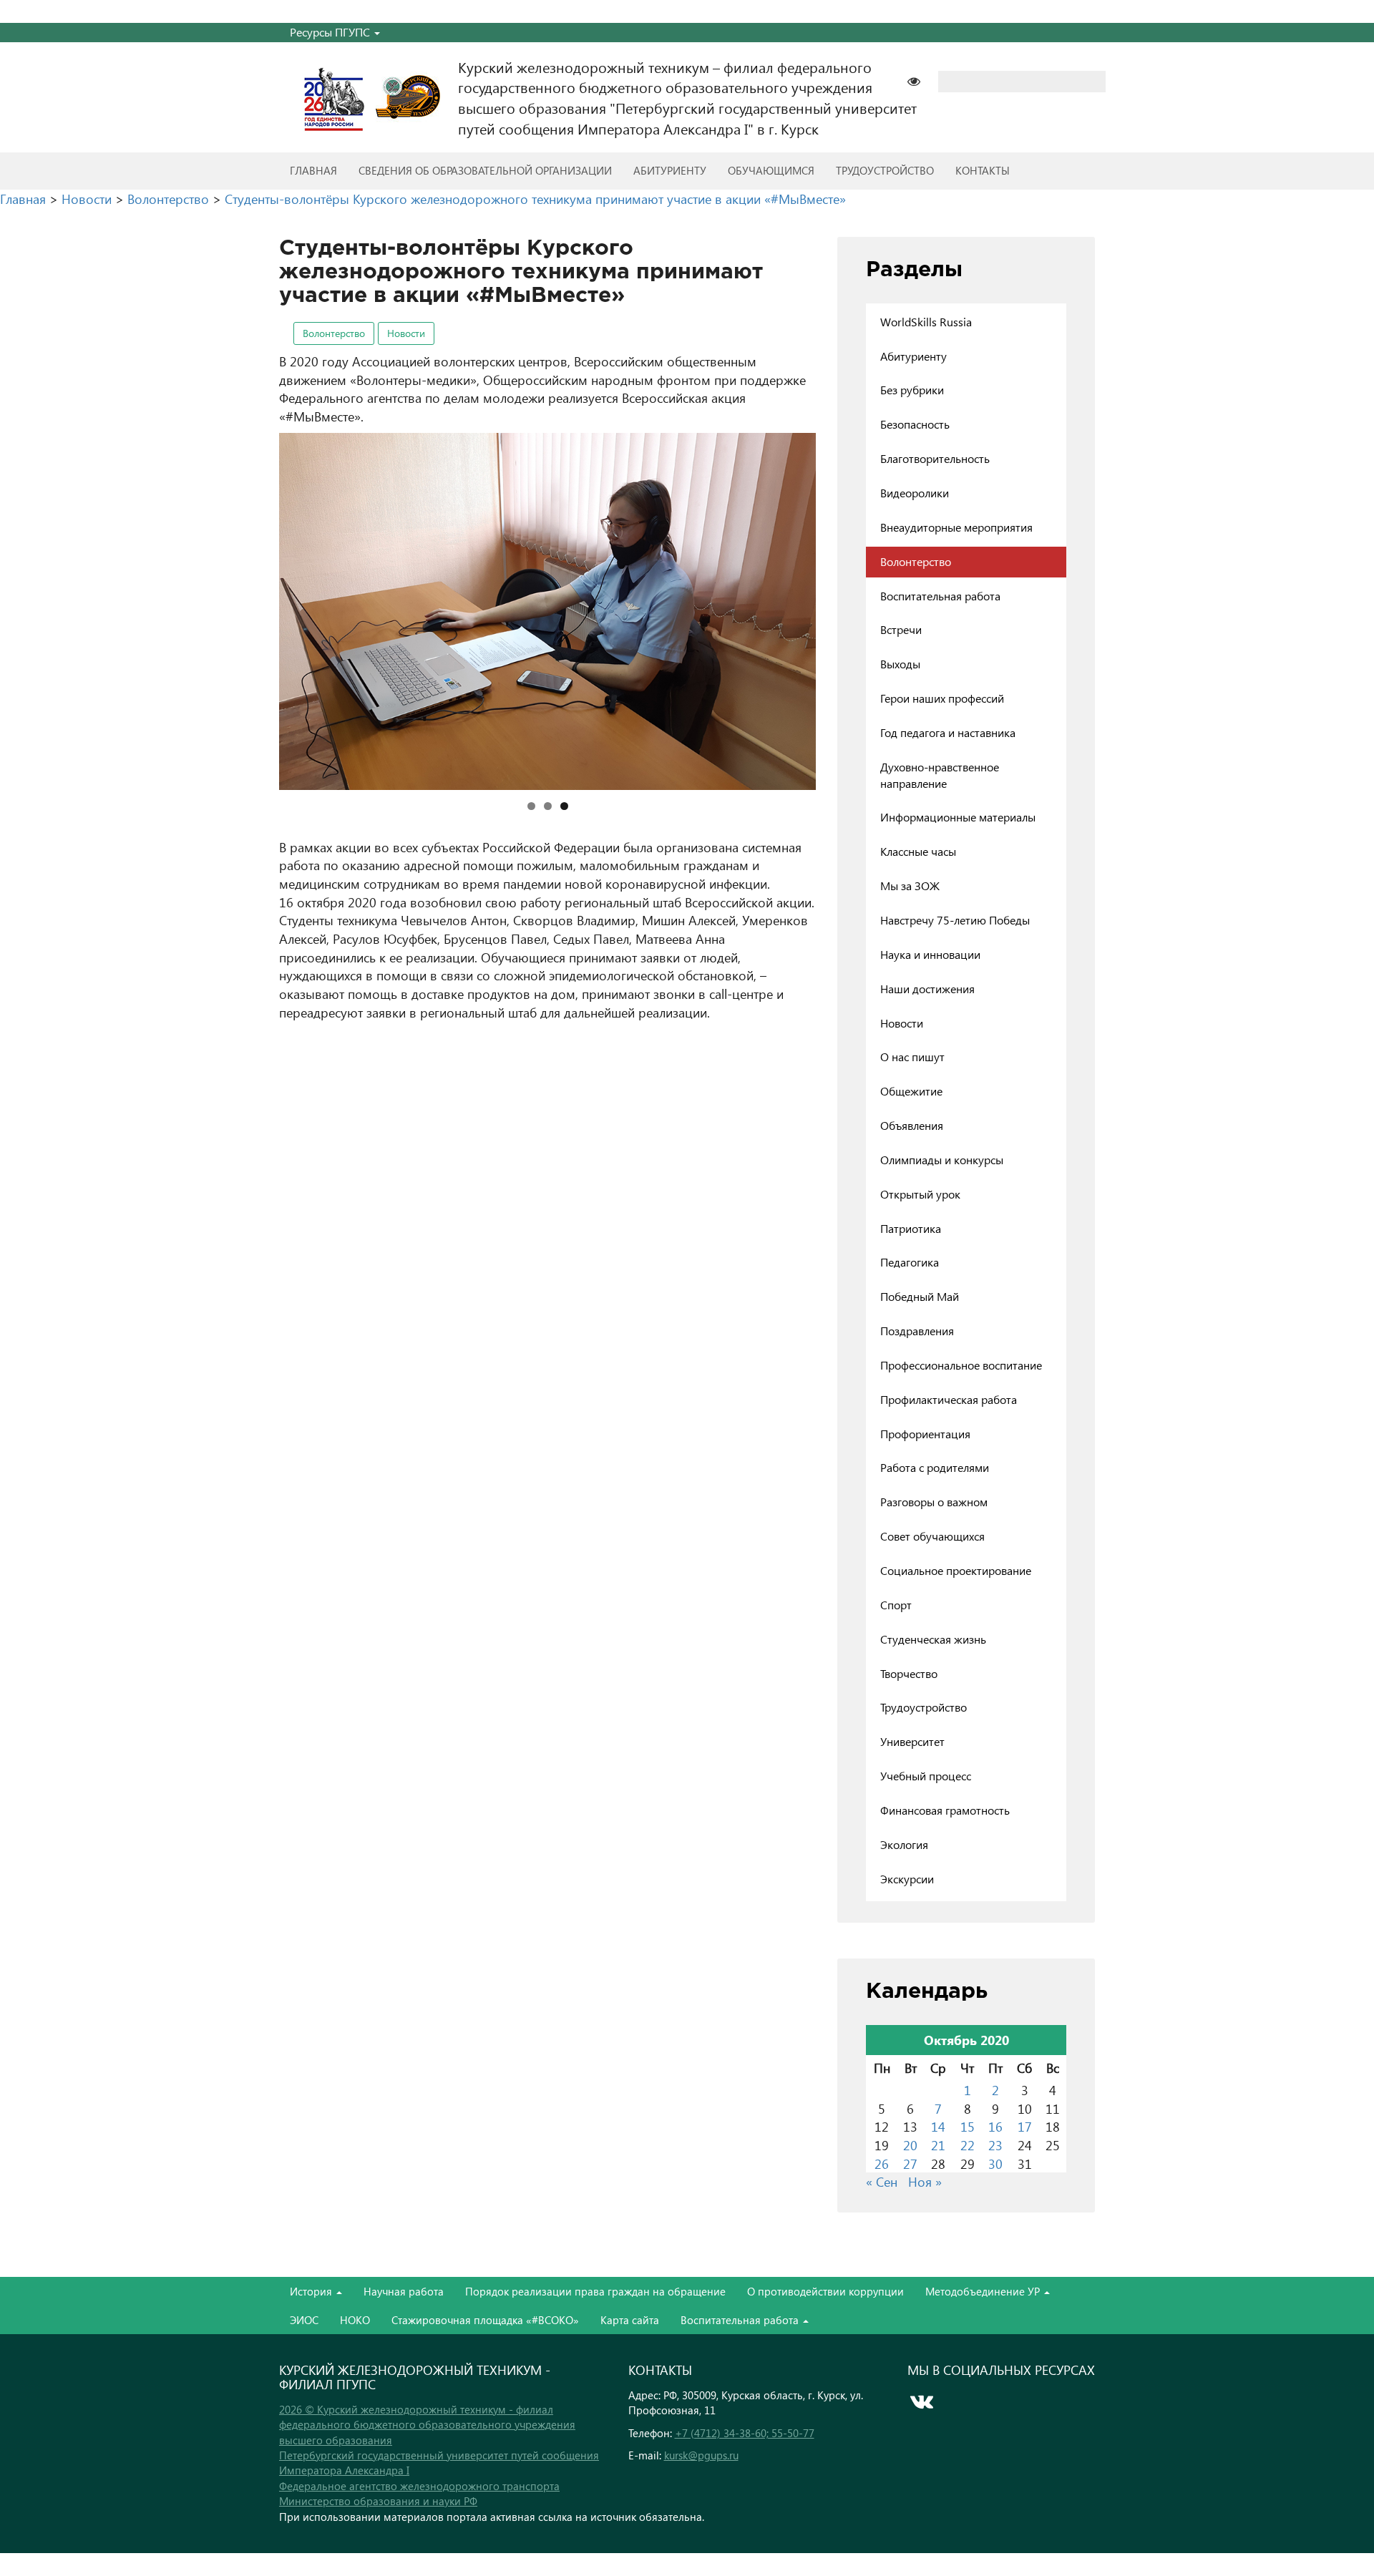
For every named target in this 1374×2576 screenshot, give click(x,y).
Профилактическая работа (949, 1399)
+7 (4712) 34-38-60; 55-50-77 (745, 2433)
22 (968, 2145)
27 (910, 2163)
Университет (912, 1741)
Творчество (909, 1673)
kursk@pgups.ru (701, 2455)
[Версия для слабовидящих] (921, 80)
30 (995, 2163)
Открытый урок (920, 1194)
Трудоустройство (885, 170)
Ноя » (925, 2181)
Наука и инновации (930, 954)
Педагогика (910, 1262)
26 (882, 2163)
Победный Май (920, 1296)
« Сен (882, 2181)
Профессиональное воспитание (961, 1365)
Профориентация (925, 1434)
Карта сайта (630, 2320)
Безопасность (915, 424)
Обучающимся (771, 170)
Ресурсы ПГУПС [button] (331, 32)
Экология (904, 1844)
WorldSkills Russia (926, 322)
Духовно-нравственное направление (940, 775)
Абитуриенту (670, 170)
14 (938, 2126)
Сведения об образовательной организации (485, 170)
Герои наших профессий (942, 698)
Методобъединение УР (984, 2291)
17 (1025, 2126)
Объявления (912, 1125)
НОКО (355, 2320)
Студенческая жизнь (933, 1639)
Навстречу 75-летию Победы (955, 920)
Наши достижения (927, 989)
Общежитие (911, 1091)
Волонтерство (334, 333)
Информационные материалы (958, 817)
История (312, 2291)
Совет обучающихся (932, 1536)
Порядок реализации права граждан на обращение (595, 2291)
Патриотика (911, 1228)
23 (995, 2145)
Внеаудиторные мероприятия (956, 527)
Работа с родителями (935, 1467)
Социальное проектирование (956, 1570)
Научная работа (404, 2291)
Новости (406, 333)
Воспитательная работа (940, 596)
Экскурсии (907, 1879)
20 (910, 2145)
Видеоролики (915, 493)
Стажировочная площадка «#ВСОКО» (485, 2320)
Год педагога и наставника (948, 732)
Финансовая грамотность (945, 1810)
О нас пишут (912, 1057)
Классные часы (918, 851)
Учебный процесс (926, 1776)
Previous (254, 608)
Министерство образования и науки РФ (378, 2501)
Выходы (900, 664)
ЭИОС (304, 2320)
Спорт (896, 1605)
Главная (313, 170)
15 (968, 2126)
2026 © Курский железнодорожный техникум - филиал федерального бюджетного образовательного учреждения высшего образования (427, 2425)
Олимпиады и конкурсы (942, 1160)
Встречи (901, 629)
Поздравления (917, 1331)
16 (995, 2126)
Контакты (983, 170)
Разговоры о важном (934, 1502)
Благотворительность (935, 458)
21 (938, 2145)
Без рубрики (912, 390)
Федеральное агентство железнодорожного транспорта (419, 2486)
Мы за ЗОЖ (910, 885)
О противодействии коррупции (825, 2291)
